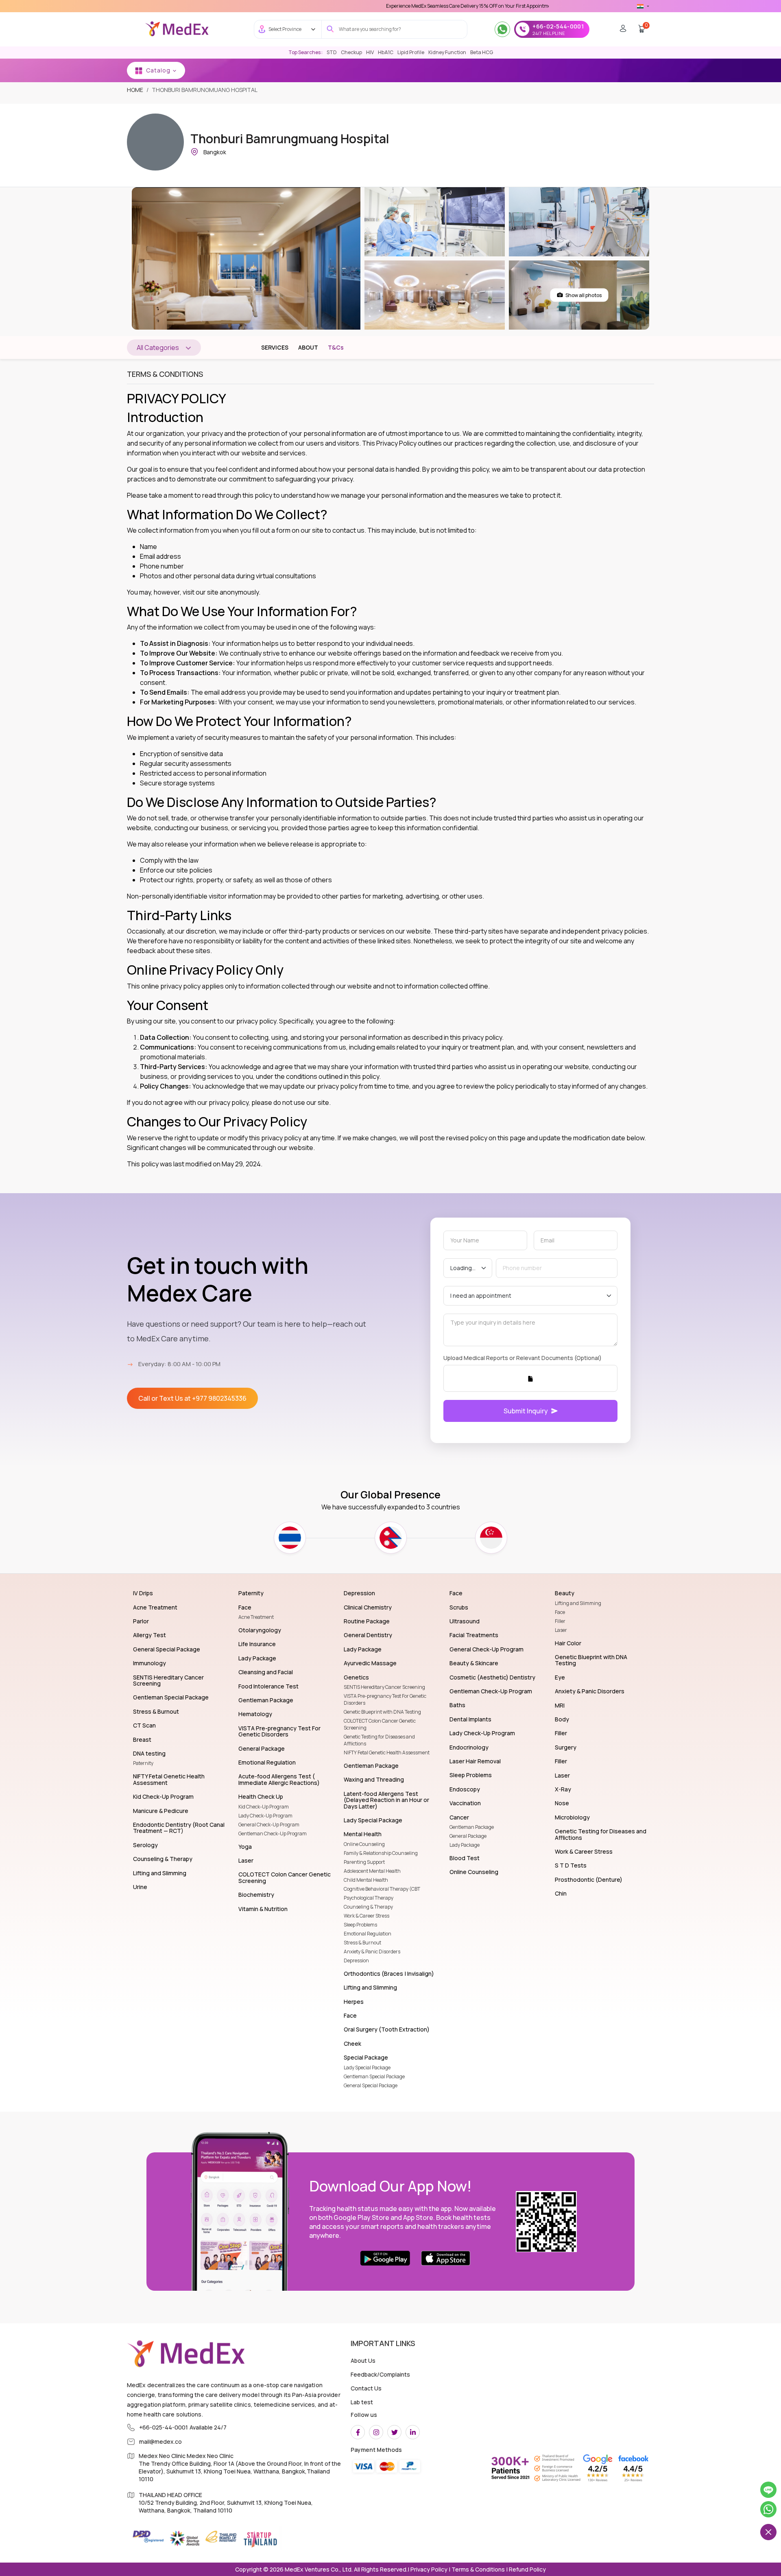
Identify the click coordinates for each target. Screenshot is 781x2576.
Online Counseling (364, 1844)
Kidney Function (447, 52)
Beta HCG (482, 52)
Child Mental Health (366, 1880)
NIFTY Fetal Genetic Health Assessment (387, 1753)
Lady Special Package (367, 2068)
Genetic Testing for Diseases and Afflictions (379, 1740)
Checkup (351, 52)
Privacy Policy (428, 2569)
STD (332, 52)
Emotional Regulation (368, 1934)
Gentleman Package (472, 1827)
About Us (363, 2361)
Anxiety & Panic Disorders (372, 1952)
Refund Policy (527, 2569)
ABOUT (308, 347)
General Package (468, 1836)
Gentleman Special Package (374, 2076)
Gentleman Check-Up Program (273, 1834)
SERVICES (275, 347)
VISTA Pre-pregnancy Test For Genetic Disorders (385, 1699)
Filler (560, 1621)
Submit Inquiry (526, 1411)
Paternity (143, 1763)
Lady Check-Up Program (265, 1816)
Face (560, 1612)
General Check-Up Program (269, 1825)
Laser (561, 1630)
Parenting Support (364, 1862)
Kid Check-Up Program (264, 1807)
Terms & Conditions (478, 2569)
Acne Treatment (256, 1617)
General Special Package (371, 2085)
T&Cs (336, 347)
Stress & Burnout (362, 1943)
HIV (370, 52)
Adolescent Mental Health (372, 1871)
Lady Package (465, 1845)
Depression (356, 1960)
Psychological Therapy (369, 1898)
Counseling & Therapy (368, 1907)
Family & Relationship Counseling (381, 1853)
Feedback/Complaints (380, 2374)
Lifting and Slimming (578, 1603)
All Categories (158, 348)
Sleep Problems (360, 1925)
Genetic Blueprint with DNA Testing (382, 1712)
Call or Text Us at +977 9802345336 (192, 1398)
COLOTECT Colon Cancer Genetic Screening (380, 1724)
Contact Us (366, 2388)
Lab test (362, 2402)
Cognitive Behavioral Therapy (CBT (382, 1889)
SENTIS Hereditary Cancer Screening (384, 1687)
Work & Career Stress (367, 1916)
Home (135, 90)
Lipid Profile (411, 52)
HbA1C (386, 52)
